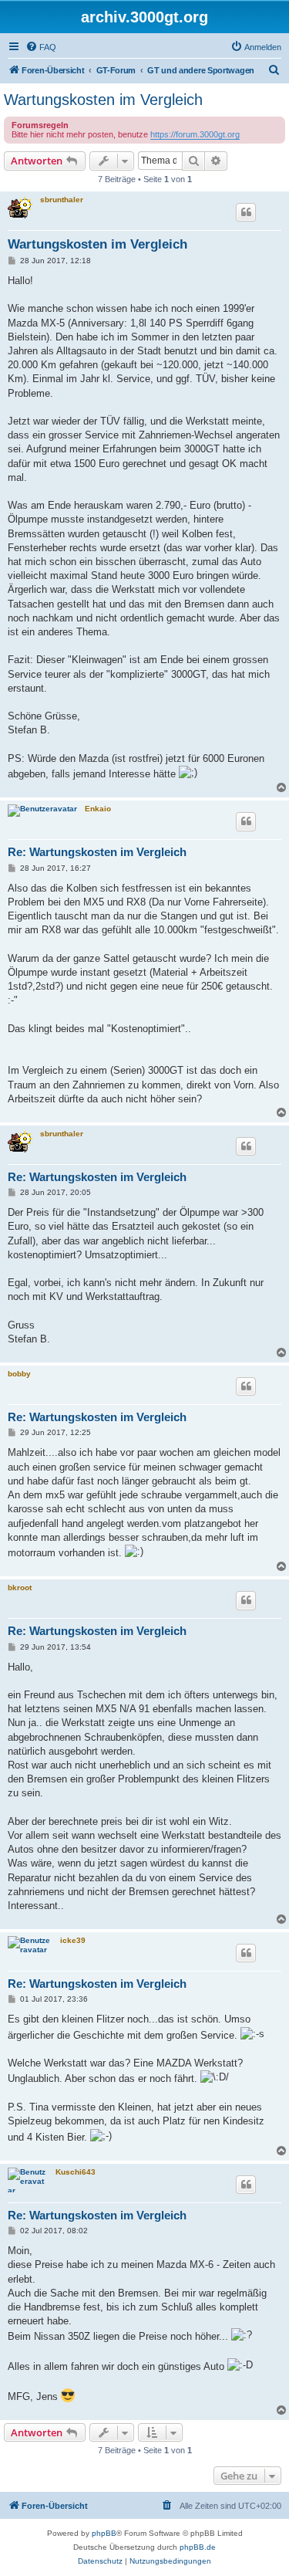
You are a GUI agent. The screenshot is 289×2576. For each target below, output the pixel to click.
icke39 (73, 1940)
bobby (19, 1374)
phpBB (104, 2533)
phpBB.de (198, 2547)
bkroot (20, 1588)
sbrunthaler (62, 200)
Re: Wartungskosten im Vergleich (97, 852)
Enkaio (98, 809)
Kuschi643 (76, 2172)
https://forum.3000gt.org (195, 134)
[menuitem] (41, 47)
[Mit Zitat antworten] (246, 212)
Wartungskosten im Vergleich (103, 100)
